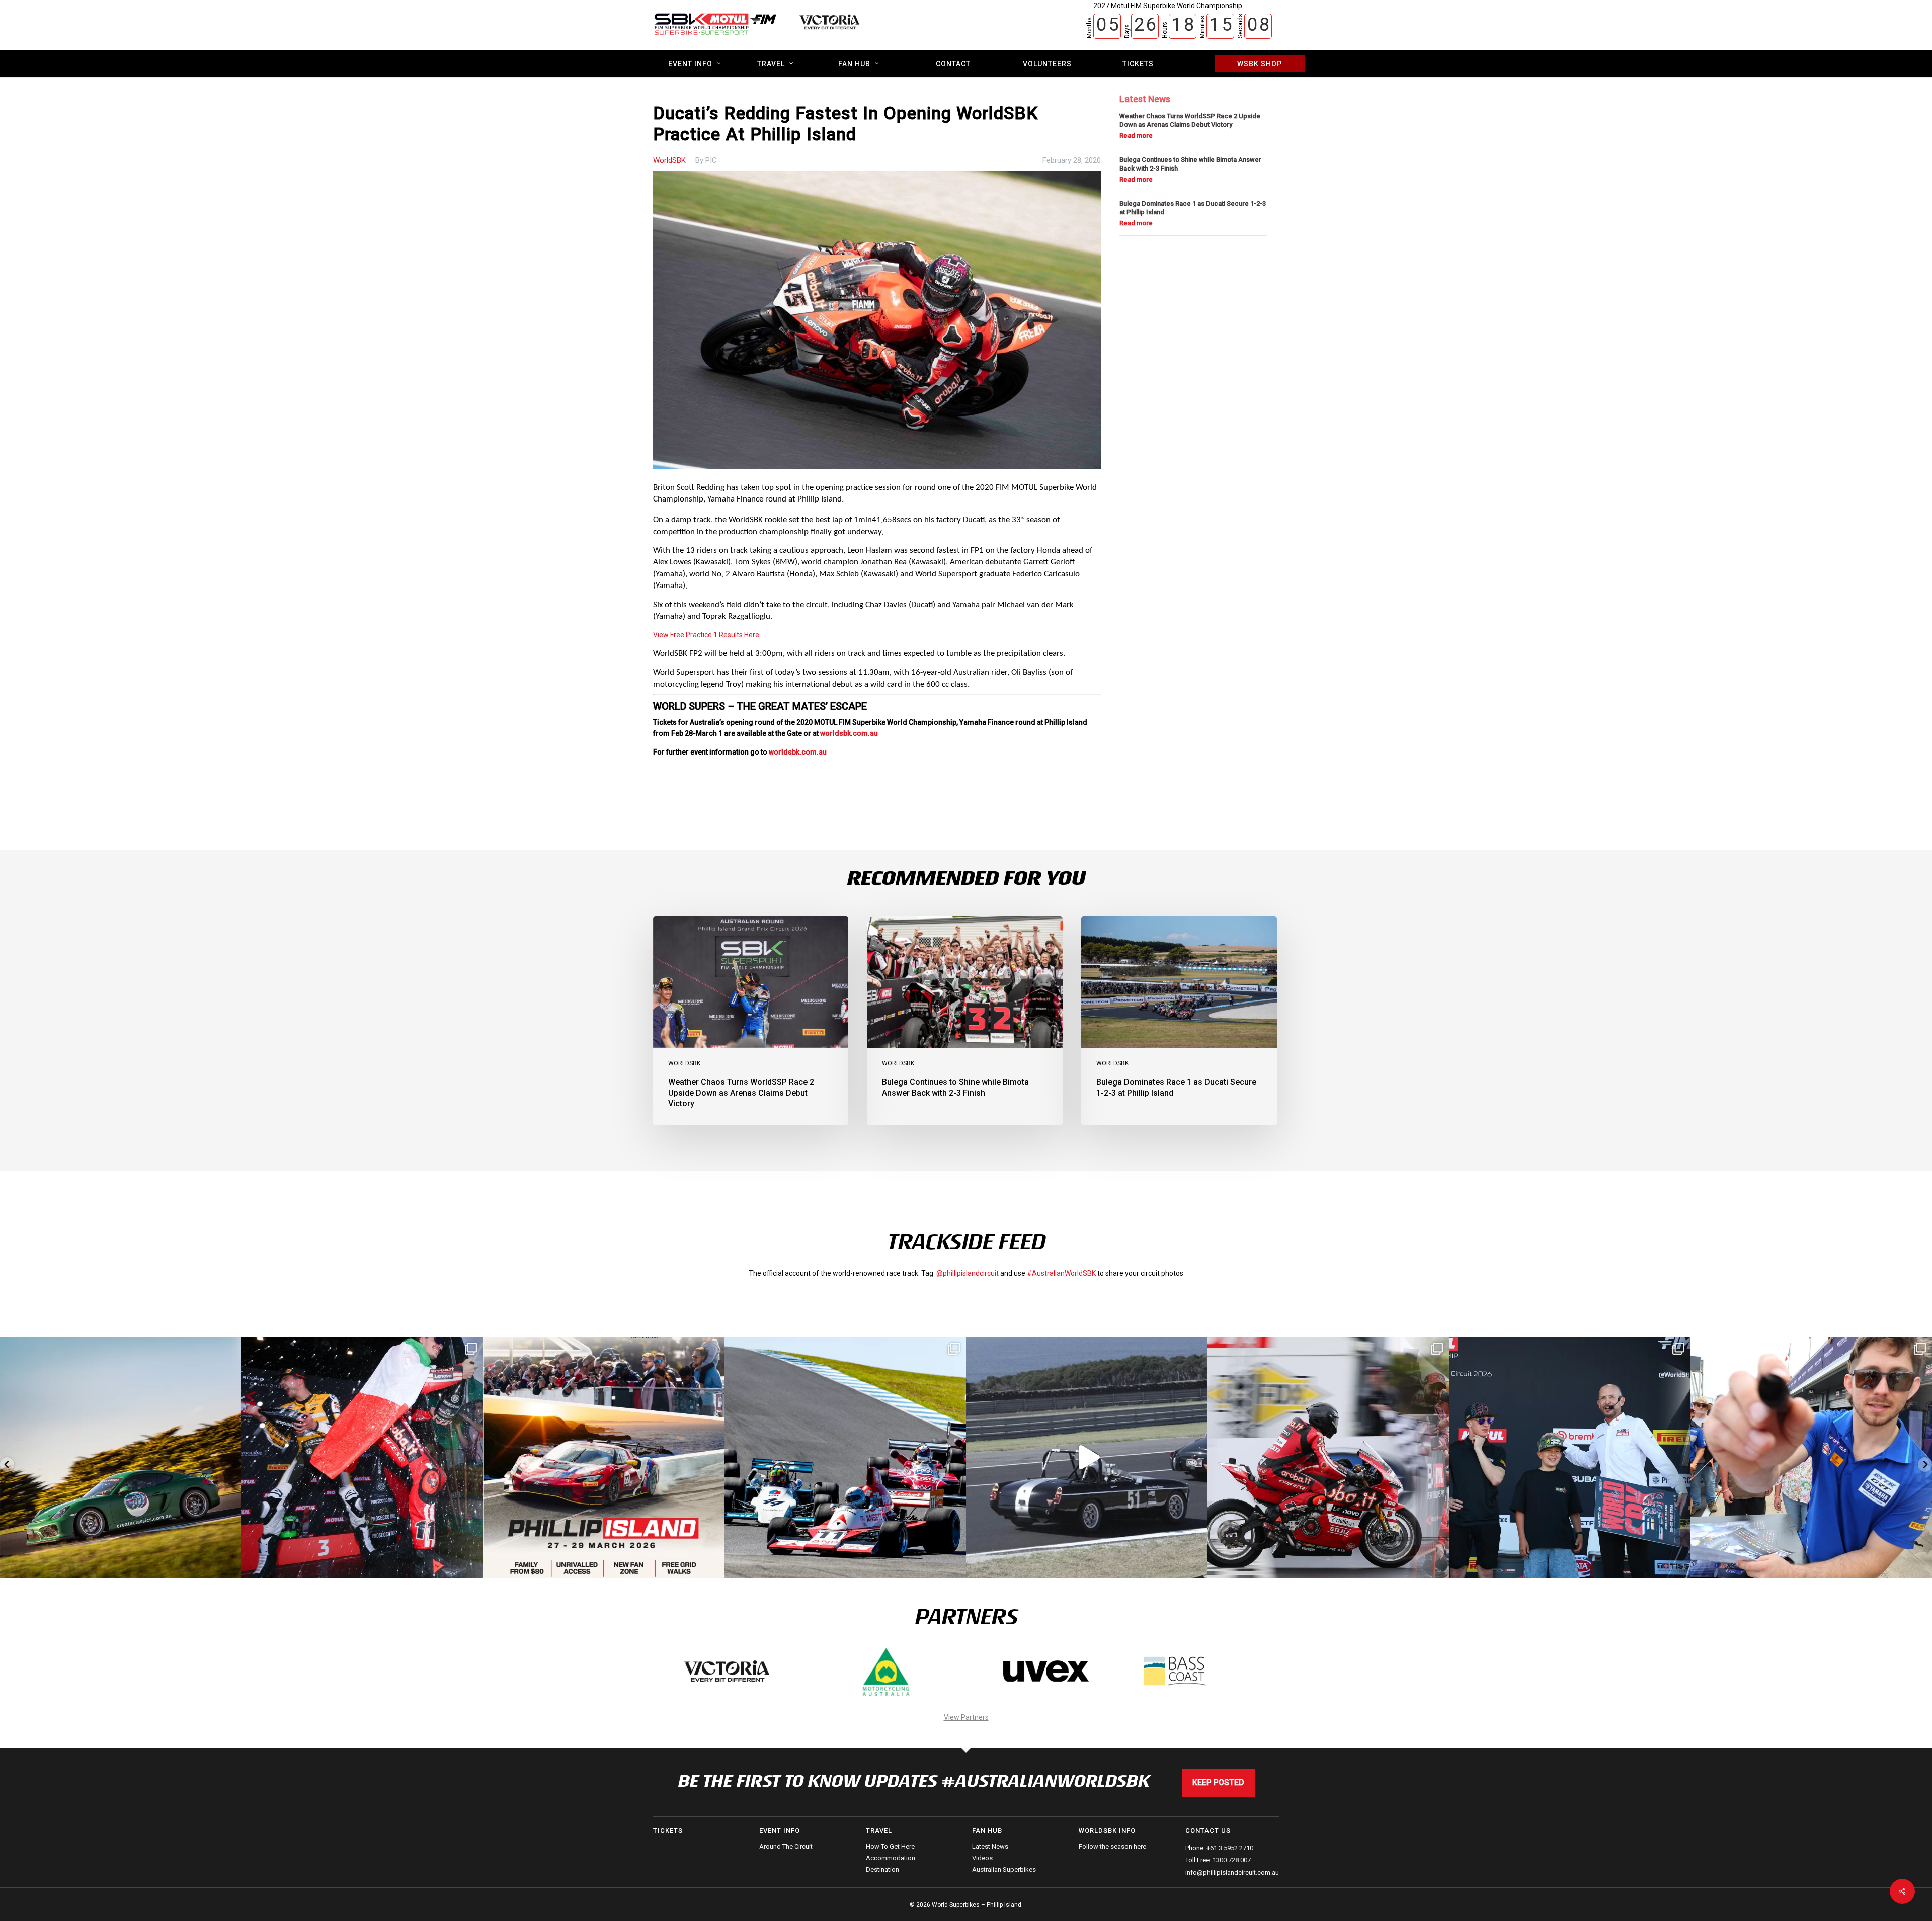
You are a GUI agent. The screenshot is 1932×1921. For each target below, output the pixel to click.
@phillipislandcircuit (968, 1273)
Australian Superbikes (1004, 1869)
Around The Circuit (786, 1847)
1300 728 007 (1232, 1860)
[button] (7, 1465)
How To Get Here (890, 1847)
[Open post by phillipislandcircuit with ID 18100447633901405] (1811, 1457)
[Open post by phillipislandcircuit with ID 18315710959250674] (362, 1457)
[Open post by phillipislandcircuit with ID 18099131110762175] (121, 1457)
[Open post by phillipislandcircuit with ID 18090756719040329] (1328, 1457)
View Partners (966, 1717)
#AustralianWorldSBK (1061, 1273)
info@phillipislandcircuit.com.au (1232, 1872)
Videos (982, 1858)
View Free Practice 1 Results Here (706, 635)
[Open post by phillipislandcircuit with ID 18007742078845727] (845, 1457)
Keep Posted (1218, 1782)
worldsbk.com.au (848, 733)
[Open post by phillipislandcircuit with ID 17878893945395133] (604, 1457)
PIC (711, 160)
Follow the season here (1112, 1847)
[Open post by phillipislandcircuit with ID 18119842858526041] (1570, 1457)
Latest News (990, 1847)
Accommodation (891, 1858)
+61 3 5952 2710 (1230, 1848)
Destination (882, 1869)
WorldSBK (669, 160)
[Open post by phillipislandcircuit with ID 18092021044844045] (1087, 1457)
